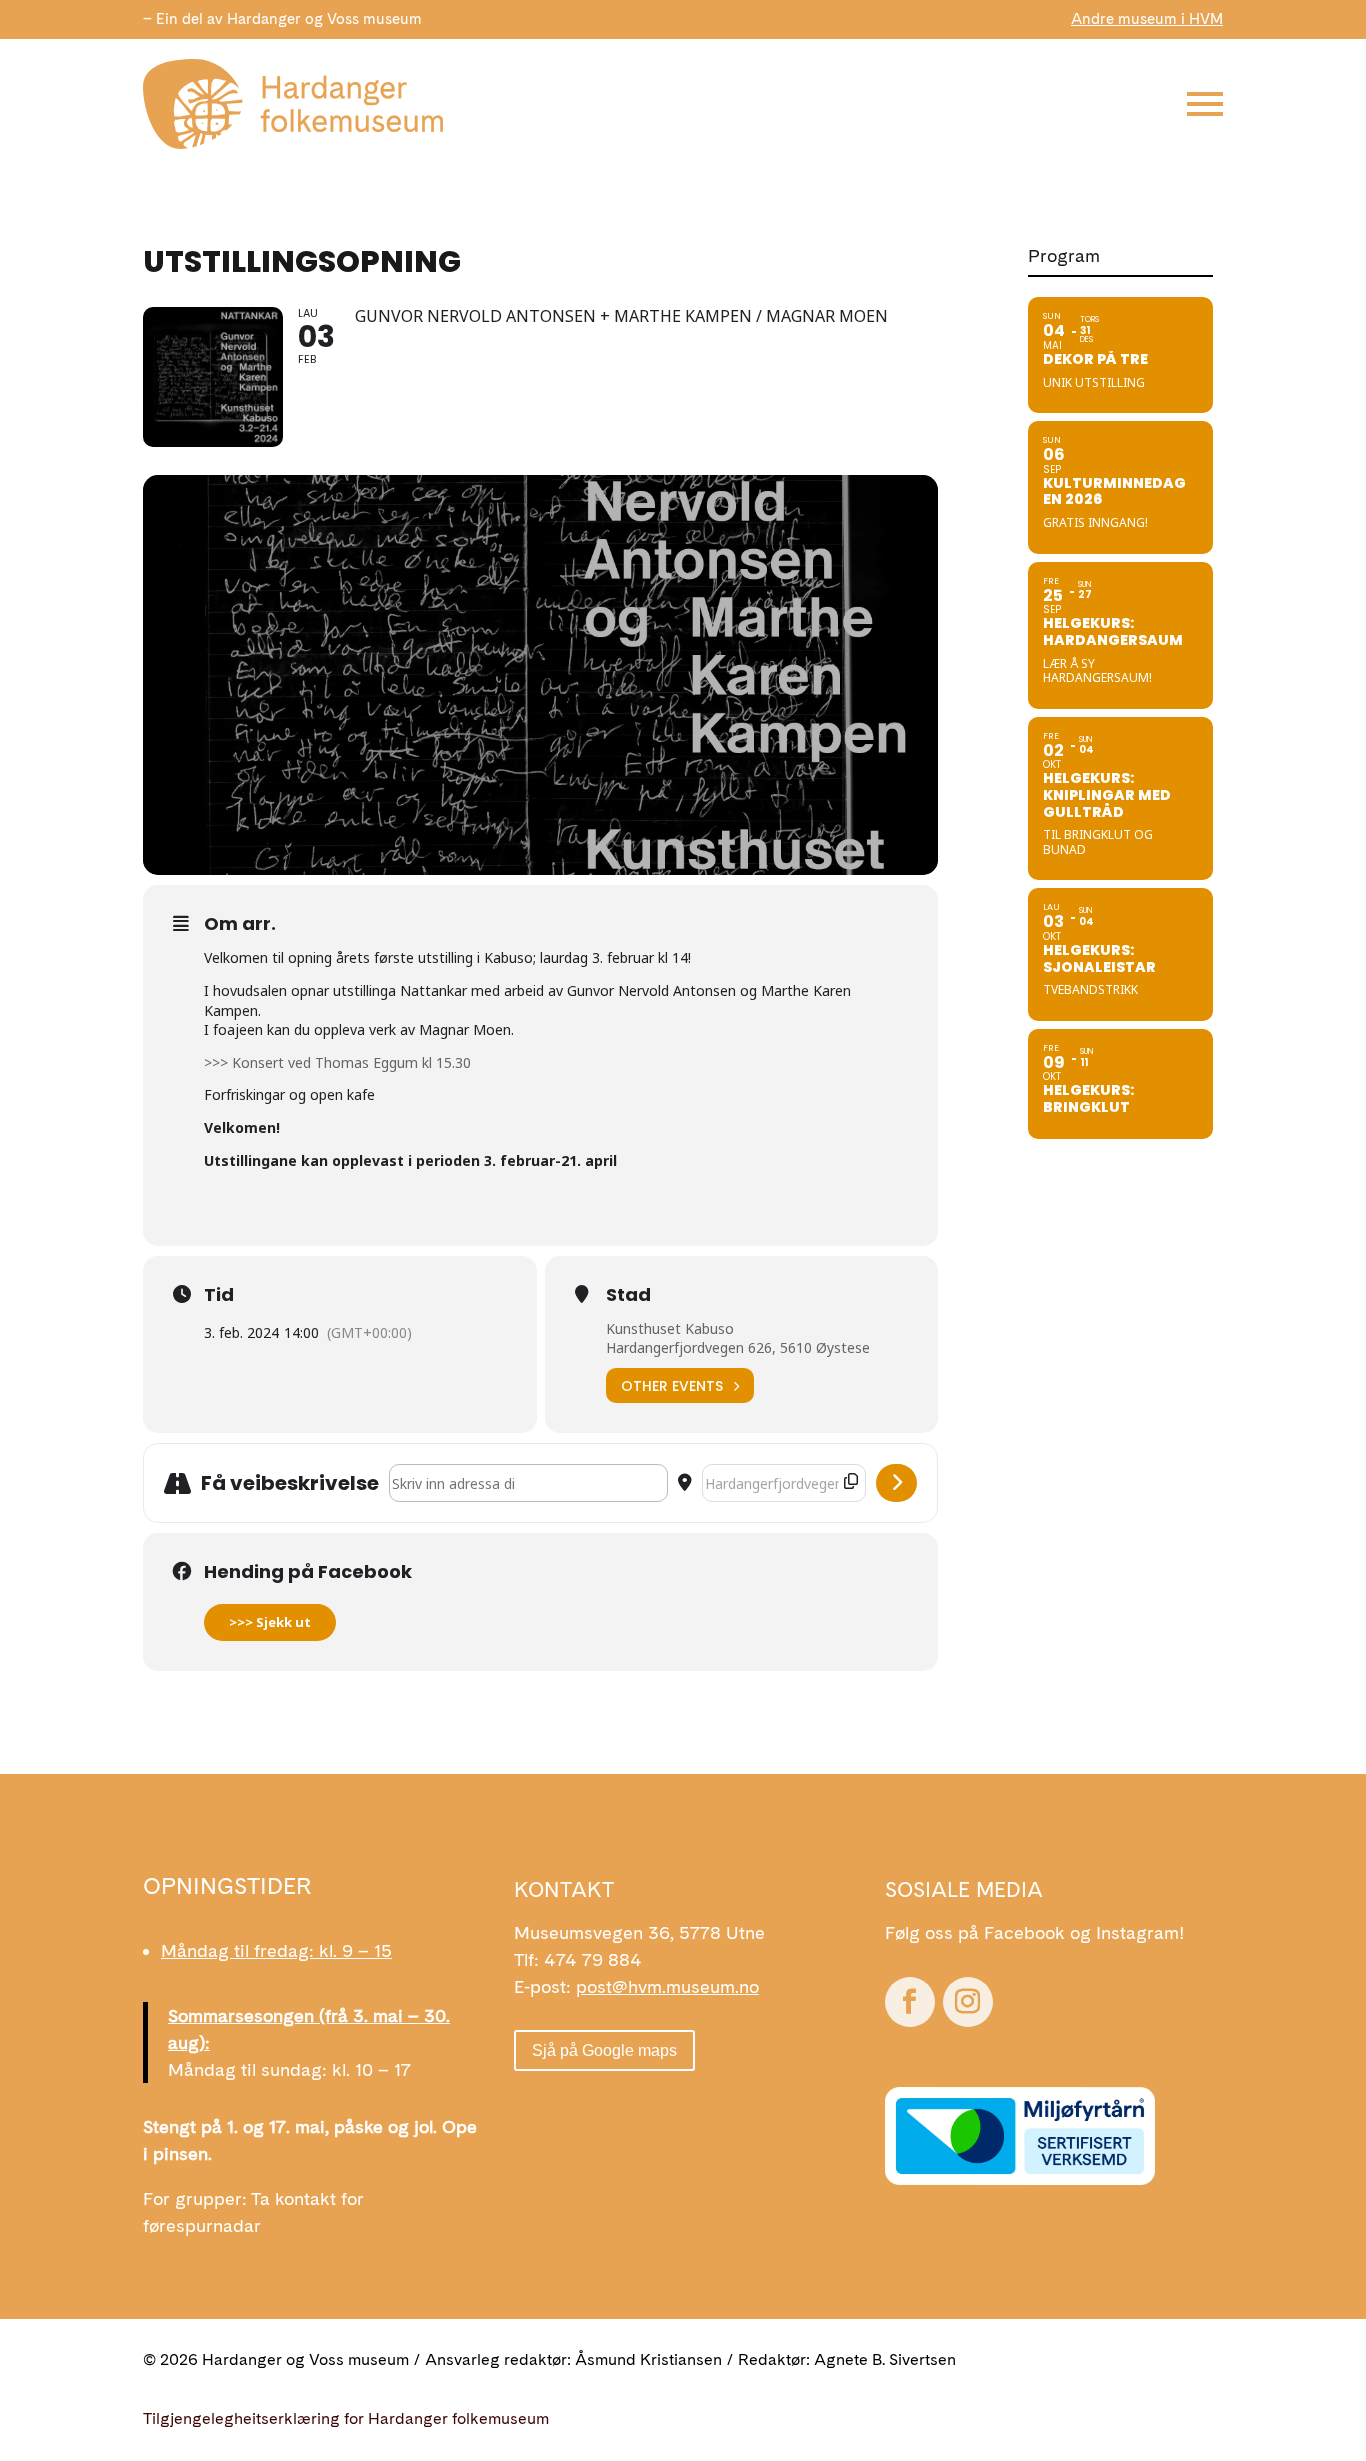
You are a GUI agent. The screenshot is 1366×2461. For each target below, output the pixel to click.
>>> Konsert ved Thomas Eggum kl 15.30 (337, 1062)
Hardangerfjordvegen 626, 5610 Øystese (738, 1347)
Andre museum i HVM (1147, 19)
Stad (628, 1295)
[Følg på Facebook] (910, 2002)
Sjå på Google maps (604, 2050)
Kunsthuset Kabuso (670, 1328)
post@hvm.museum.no (667, 1986)
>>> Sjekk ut (270, 1622)
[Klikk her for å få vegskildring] (896, 1483)
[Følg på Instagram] (968, 2002)
